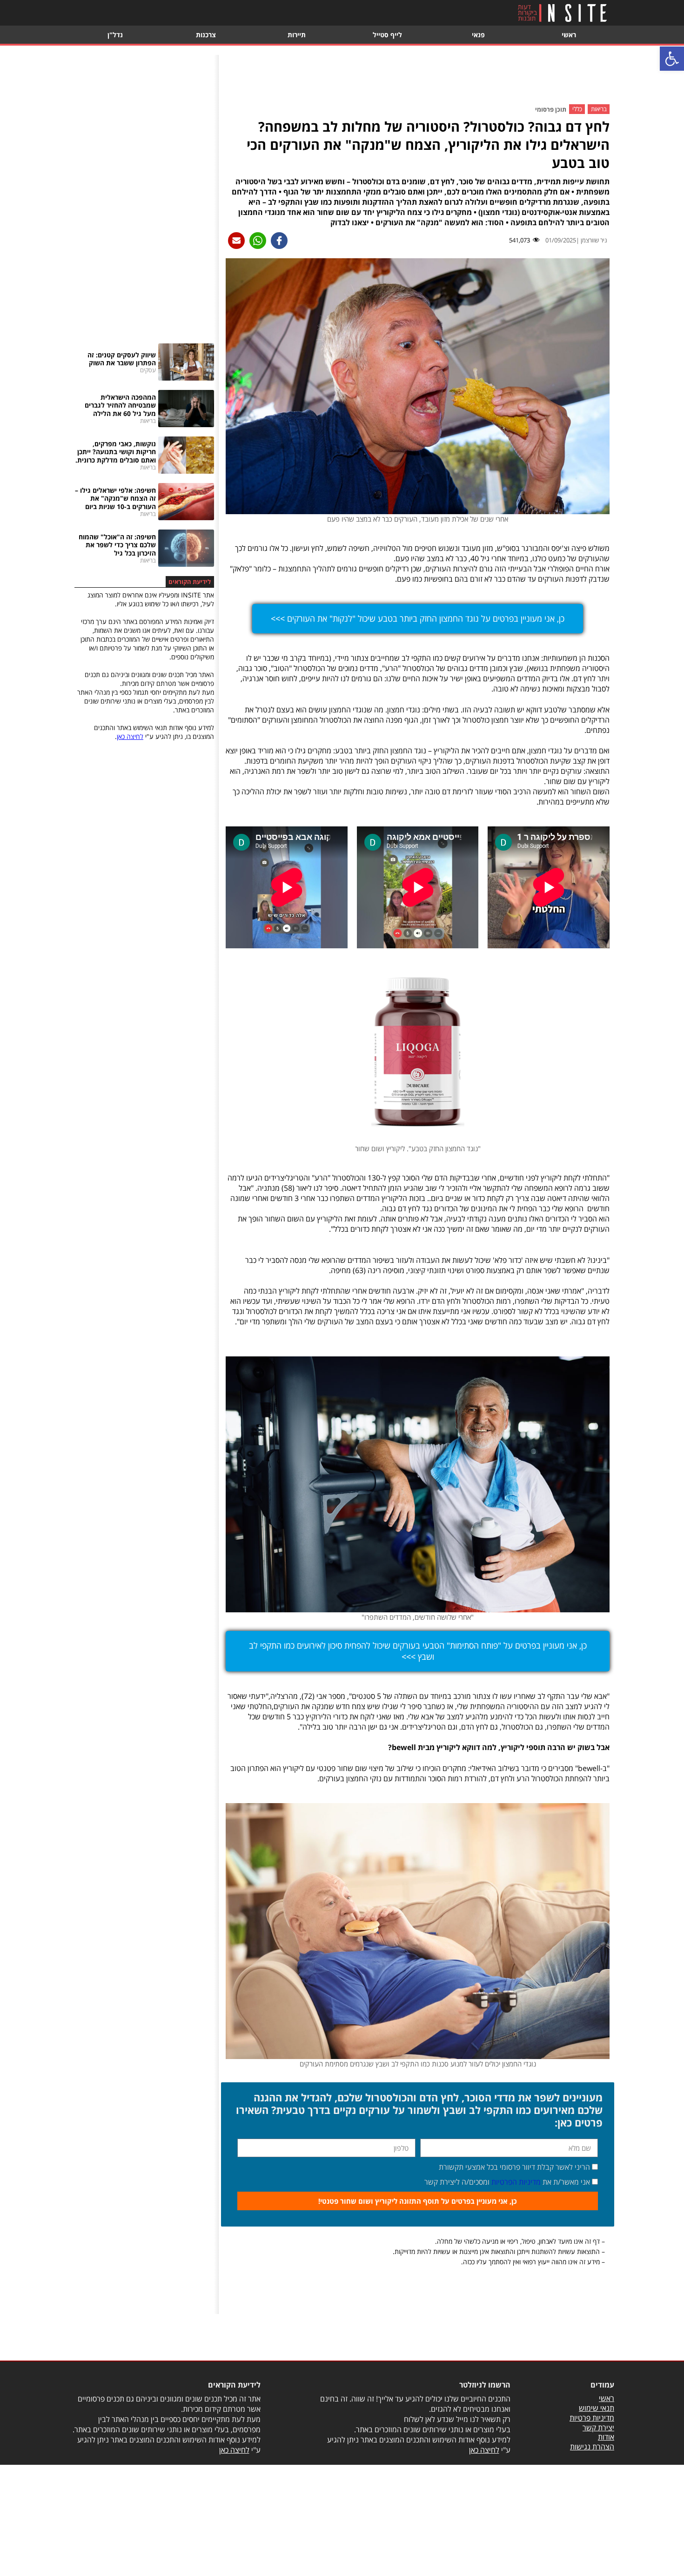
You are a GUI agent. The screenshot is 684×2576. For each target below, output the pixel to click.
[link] (672, 59)
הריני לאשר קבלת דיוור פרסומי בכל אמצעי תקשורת (514, 2167)
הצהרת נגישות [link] (592, 2447)
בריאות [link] (599, 109)
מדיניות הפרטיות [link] (516, 2182)
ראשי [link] (569, 35)
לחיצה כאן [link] (130, 736)
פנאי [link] (478, 35)
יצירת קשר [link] (598, 2428)
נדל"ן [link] (115, 35)
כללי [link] (577, 109)
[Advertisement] (418, 76)
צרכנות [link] (206, 35)
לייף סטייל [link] (387, 35)
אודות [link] (606, 2437)
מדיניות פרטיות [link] (592, 2418)
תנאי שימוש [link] (597, 2408)
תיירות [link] (297, 35)
